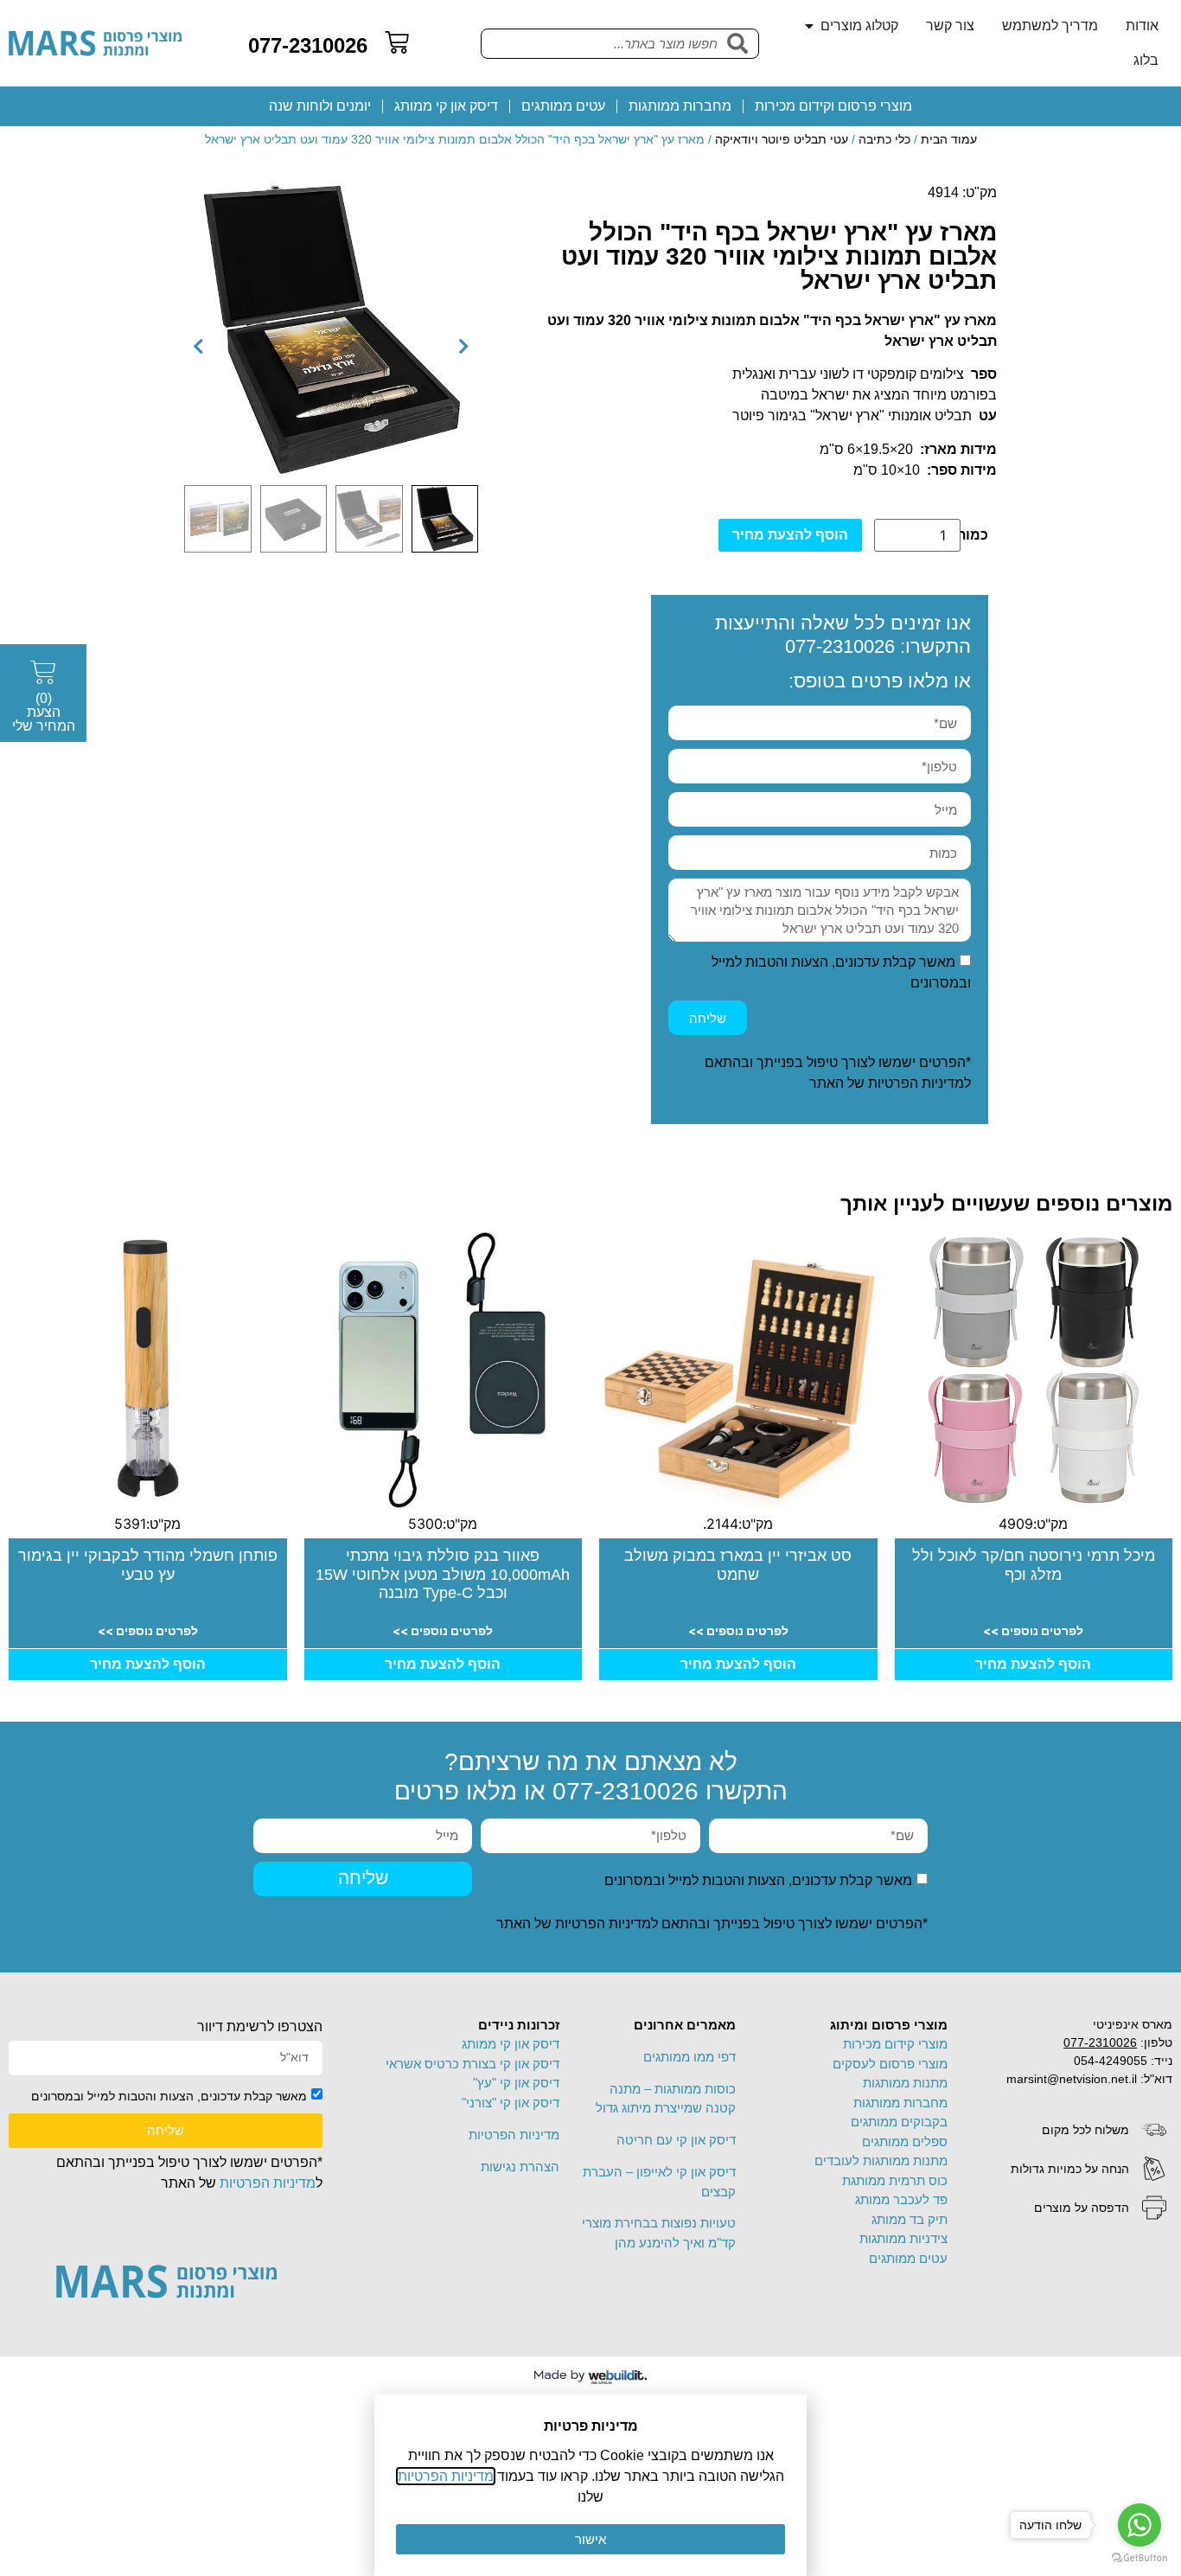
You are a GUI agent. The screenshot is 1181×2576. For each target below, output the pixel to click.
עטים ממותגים (563, 106)
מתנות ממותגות (905, 2083)
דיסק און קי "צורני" (511, 2103)
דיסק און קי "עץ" (516, 2083)
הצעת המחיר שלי (44, 712)
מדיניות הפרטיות (916, 1083)
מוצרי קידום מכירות (895, 2044)
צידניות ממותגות (903, 2238)
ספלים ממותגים (905, 2141)
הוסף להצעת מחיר (790, 535)
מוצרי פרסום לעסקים (890, 2064)
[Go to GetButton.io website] (1140, 2558)
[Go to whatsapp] (1140, 2525)
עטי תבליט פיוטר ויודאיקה (782, 139)
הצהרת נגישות (520, 2167)
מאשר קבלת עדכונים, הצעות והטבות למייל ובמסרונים (758, 1879)
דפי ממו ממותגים (689, 2057)
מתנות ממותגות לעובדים (881, 2161)
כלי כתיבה (884, 139)
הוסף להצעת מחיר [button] (1033, 1664)
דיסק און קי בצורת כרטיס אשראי (472, 2064)
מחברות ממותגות (680, 106)
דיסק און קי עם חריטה (676, 2140)
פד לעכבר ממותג (901, 2199)
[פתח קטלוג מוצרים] (809, 26)
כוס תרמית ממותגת (895, 2180)
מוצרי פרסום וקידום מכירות (833, 106)
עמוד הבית (949, 139)
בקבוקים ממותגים (899, 2122)
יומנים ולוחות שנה (320, 106)
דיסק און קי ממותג (446, 106)
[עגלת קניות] (397, 42)
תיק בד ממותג (910, 2219)
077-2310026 (308, 45)
